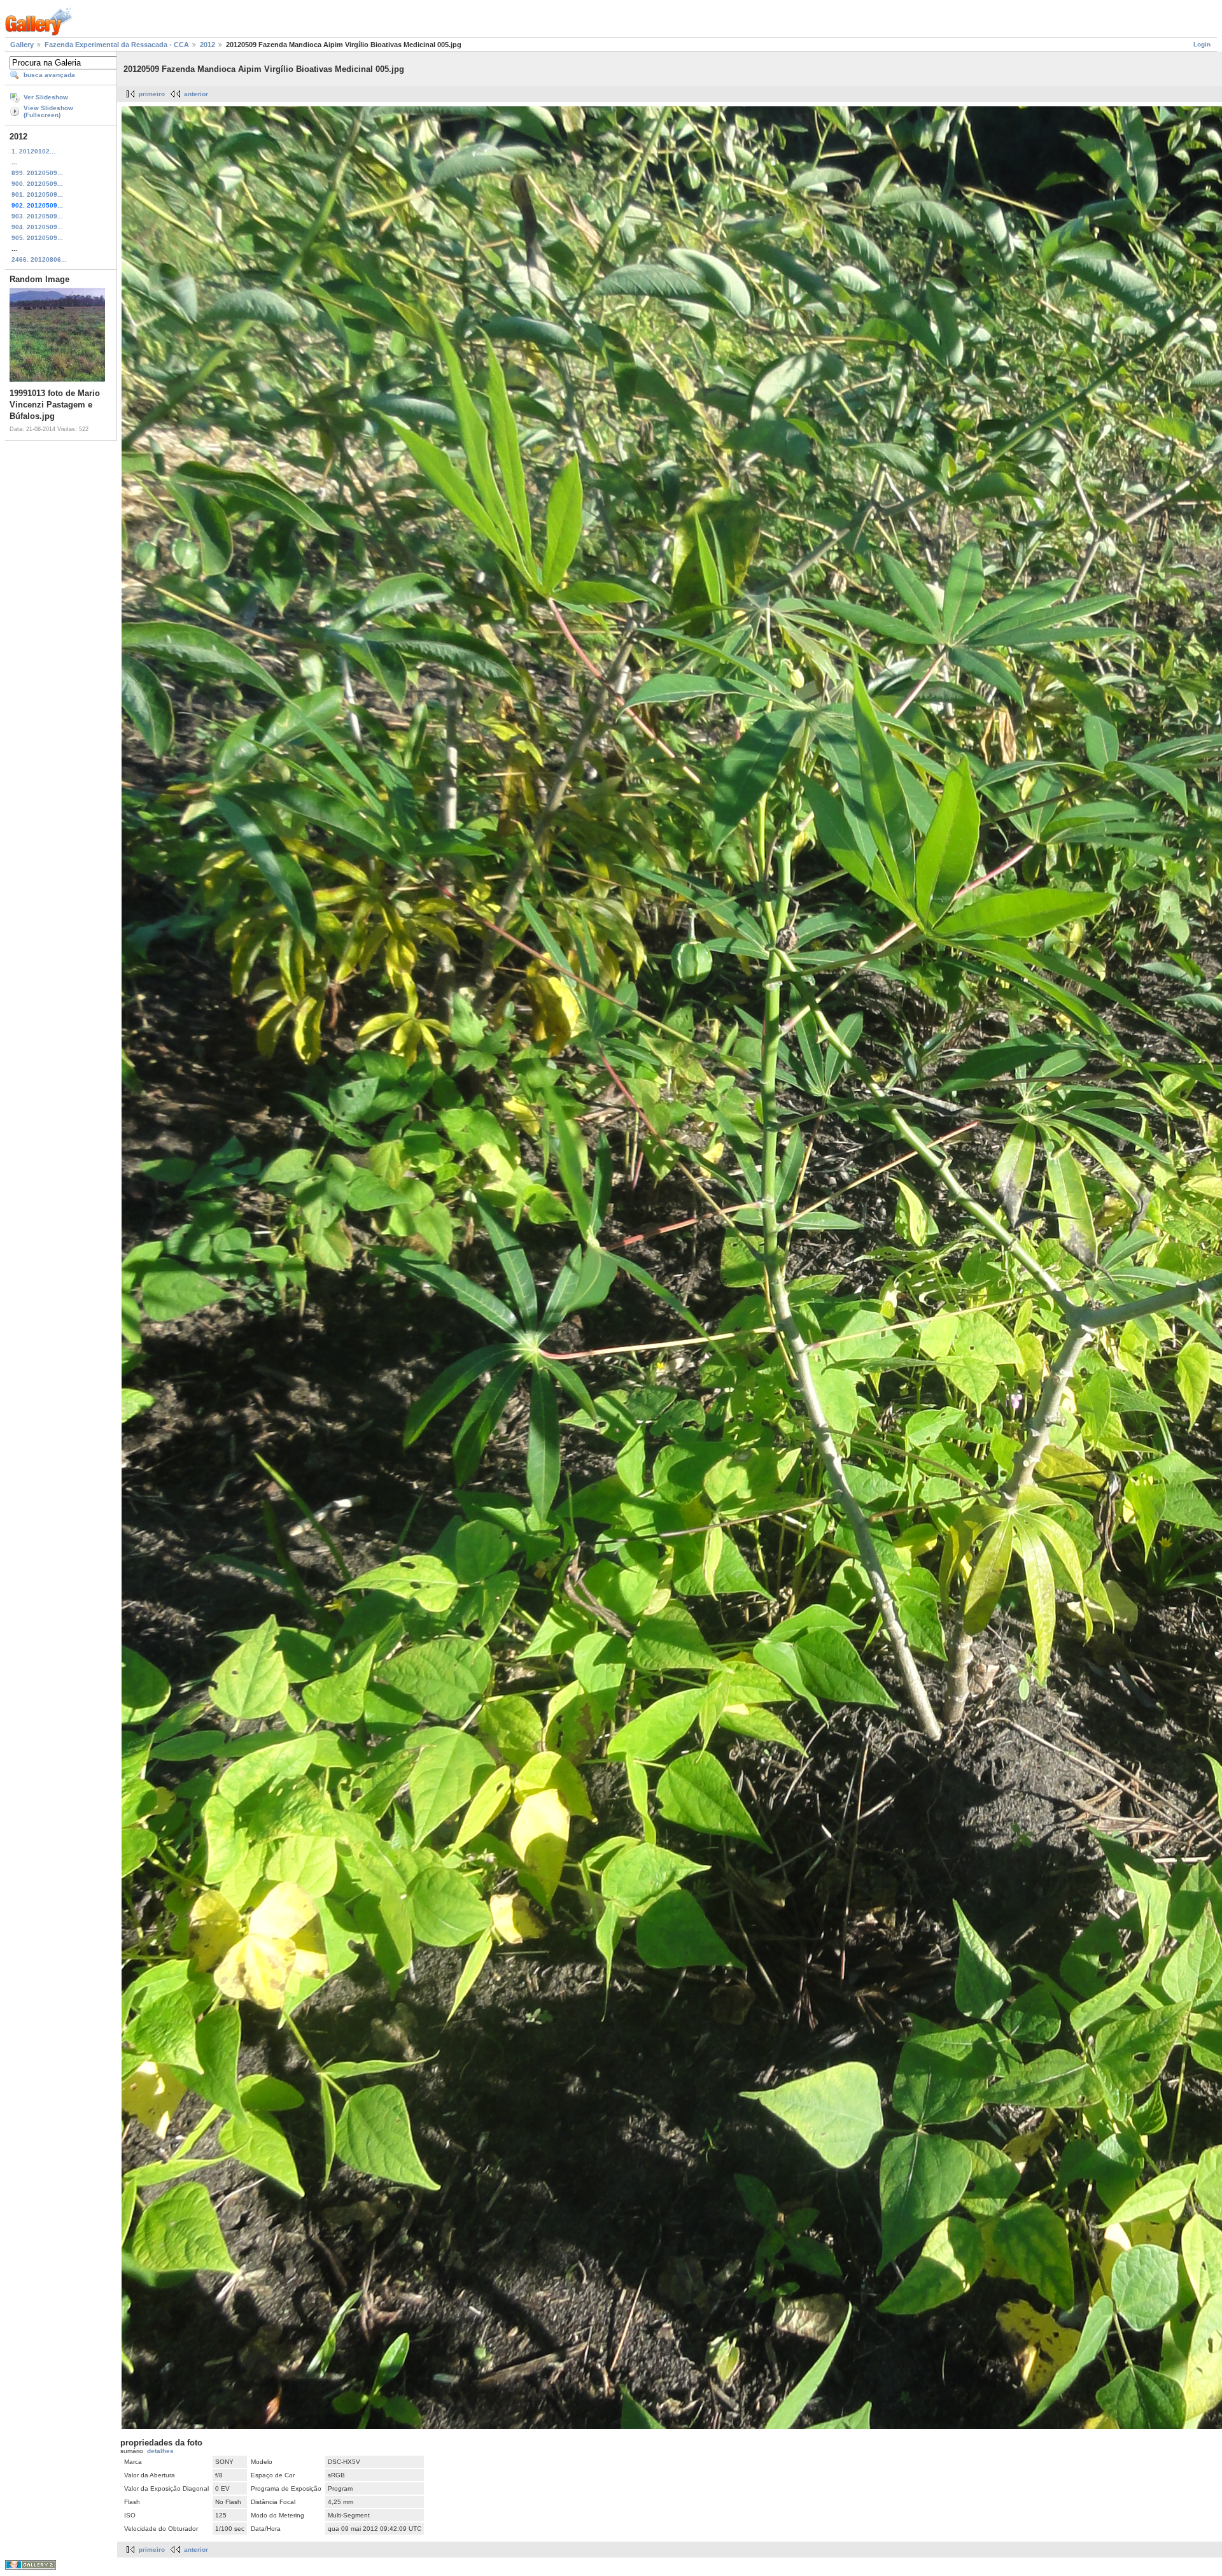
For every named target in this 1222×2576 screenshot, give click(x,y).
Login (1202, 44)
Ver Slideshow (46, 97)
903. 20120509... (37, 216)
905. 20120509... (37, 238)
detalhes (160, 2451)
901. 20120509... (37, 195)
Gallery (22, 45)
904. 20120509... (37, 227)
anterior (196, 94)
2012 (207, 45)
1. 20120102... (33, 151)
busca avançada (49, 75)
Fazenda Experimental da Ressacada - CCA (117, 45)
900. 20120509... (37, 184)
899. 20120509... (37, 173)
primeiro (152, 94)
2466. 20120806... (39, 259)
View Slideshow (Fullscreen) (48, 111)
